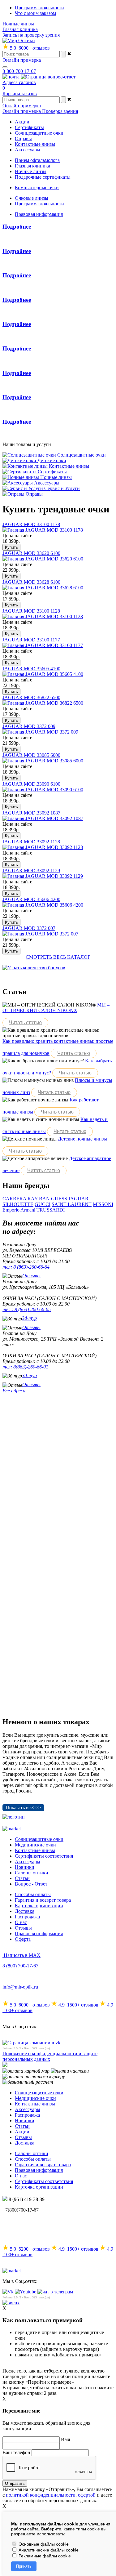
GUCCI (43, 1204)
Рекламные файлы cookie (44, 2556)
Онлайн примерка (22, 60)
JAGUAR (78, 1199)
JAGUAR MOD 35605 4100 (31, 669)
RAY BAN (39, 1199)
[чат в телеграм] (55, 2292)
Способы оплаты (33, 1894)
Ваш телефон (16, 2452)
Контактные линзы (35, 1850)
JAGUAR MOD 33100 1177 (31, 640)
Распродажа (27, 1917)
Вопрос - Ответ (31, 1884)
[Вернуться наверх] (11, 2303)
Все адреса (14, 1391)
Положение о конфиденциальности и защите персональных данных (50, 2056)
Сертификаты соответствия (44, 1856)
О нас (21, 1922)
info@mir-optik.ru (20, 1987)
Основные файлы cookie (43, 2544)
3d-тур (29, 1318)
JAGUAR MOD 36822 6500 (31, 697)
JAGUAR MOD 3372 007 (29, 928)
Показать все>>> (23, 1808)
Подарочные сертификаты (43, 177)
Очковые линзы (32, 198)
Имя (65, 2439)
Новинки (25, 1867)
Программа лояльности (39, 8)
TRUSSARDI (51, 1210)
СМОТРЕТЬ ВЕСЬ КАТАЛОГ (58, 957)
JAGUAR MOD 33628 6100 (31, 582)
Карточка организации (39, 1906)
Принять (24, 2566)
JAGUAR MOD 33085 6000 (31, 755)
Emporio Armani (19, 1210)
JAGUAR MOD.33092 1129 (31, 871)
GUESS (59, 1199)
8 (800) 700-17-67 (20, 1966)
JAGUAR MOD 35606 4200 (31, 899)
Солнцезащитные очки (39, 1839)
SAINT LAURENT (72, 1204)
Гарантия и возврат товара (43, 1900)
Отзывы (31, 1276)
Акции (22, 2132)
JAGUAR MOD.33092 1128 (31, 842)
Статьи (22, 1878)
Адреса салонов (19, 82)
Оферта (23, 1939)
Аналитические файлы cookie (48, 2550)
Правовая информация (39, 214)
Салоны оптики (32, 1873)
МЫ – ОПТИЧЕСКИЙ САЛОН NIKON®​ (56, 1008)
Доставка (25, 1911)
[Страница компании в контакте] (48, 77)
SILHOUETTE (18, 1204)
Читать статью (25, 1022)
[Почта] (11, 77)
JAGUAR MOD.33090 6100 (31, 784)
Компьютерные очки (37, 188)
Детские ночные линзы (82, 1139)
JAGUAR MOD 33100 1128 (31, 611)
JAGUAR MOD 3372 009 (29, 726)
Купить (11, 547)
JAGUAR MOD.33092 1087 (31, 813)
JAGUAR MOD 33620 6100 (31, 553)
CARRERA (14, 1199)
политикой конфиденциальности (41, 2495)
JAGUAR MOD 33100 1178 (31, 524)
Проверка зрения (60, 111)
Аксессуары (28, 1862)
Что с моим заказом (35, 13)
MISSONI (103, 1204)
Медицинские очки (35, 1845)
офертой (87, 2495)
